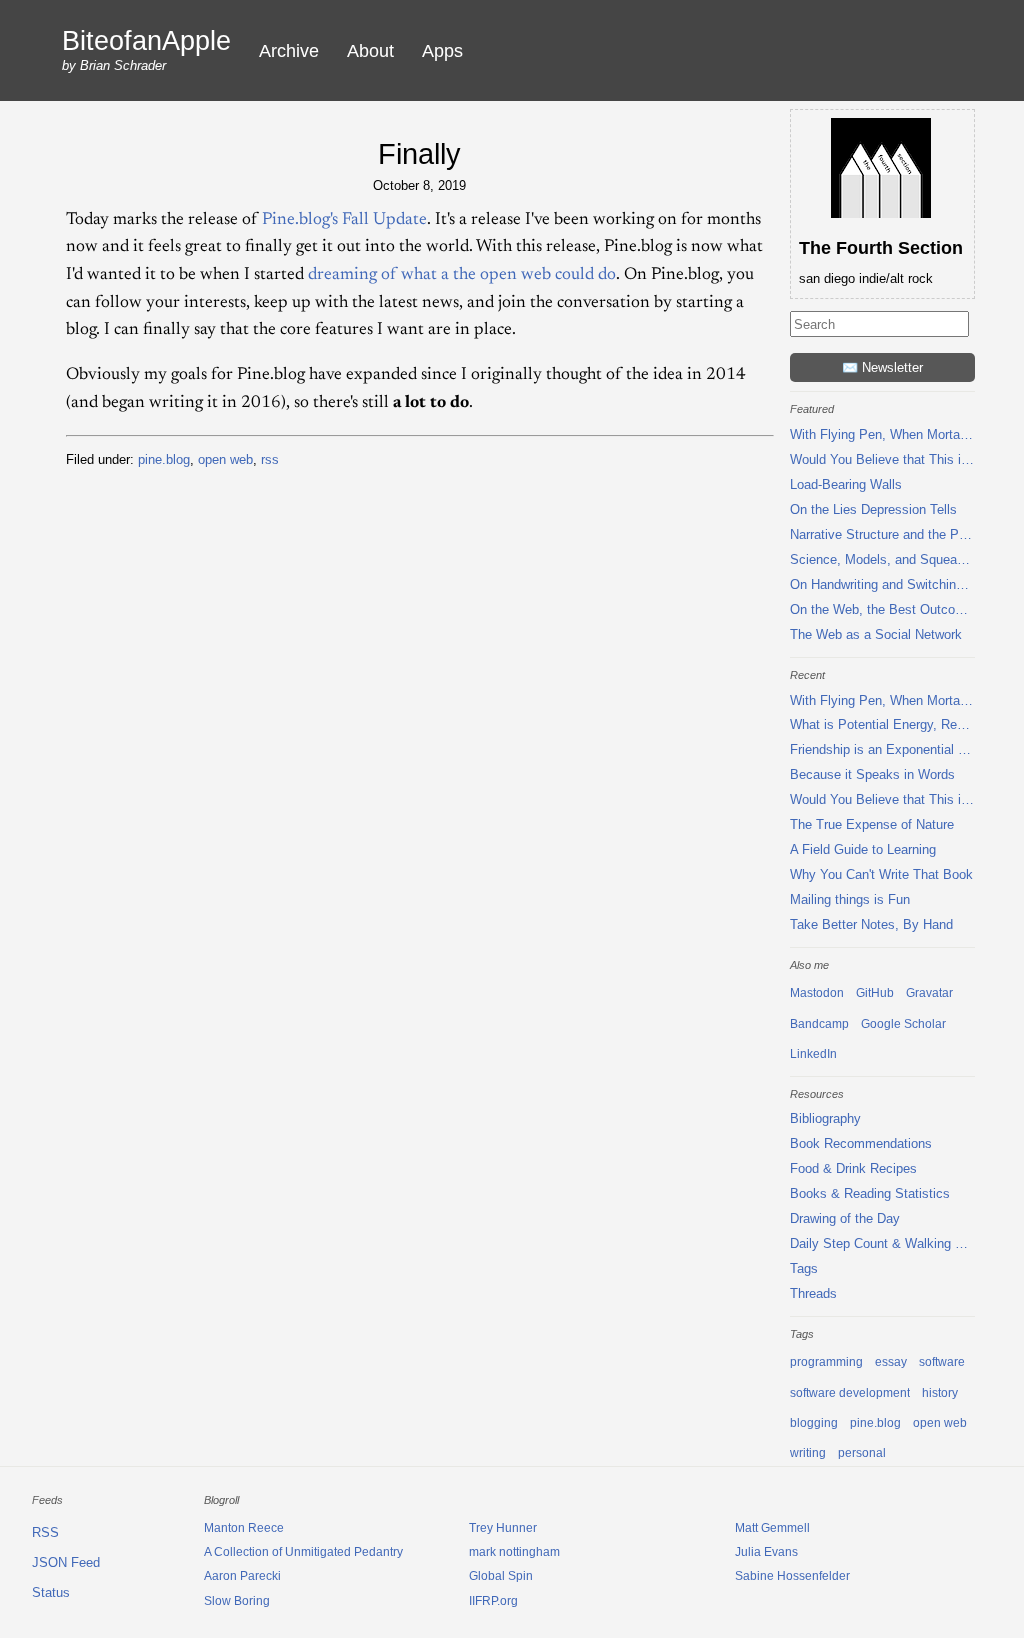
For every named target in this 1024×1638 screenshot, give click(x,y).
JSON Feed (66, 1562)
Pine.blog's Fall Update (344, 220)
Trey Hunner (503, 1528)
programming (826, 1362)
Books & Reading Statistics (870, 1193)
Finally (419, 153)
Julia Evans (766, 1552)
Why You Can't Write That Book (881, 874)
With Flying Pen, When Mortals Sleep (882, 434)
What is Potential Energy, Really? (882, 724)
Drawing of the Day (845, 1218)
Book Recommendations (861, 1143)
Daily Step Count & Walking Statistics (882, 1243)
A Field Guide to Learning (863, 849)
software (942, 1362)
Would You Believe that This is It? (882, 459)
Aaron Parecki (242, 1576)
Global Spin (501, 1576)
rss (270, 459)
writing (808, 1453)
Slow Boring (237, 1601)
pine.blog (164, 459)
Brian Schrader (123, 65)
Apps (442, 51)
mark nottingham (514, 1552)
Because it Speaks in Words (872, 774)
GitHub (875, 993)
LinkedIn (813, 1054)
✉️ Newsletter (882, 367)
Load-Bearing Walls (846, 484)
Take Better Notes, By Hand (871, 924)
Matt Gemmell (772, 1528)
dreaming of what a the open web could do (462, 275)
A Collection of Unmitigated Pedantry (303, 1552)
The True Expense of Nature (872, 824)
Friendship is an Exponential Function (882, 749)
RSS (45, 1532)
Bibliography (825, 1118)
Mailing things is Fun (850, 899)
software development (850, 1393)
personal (862, 1453)
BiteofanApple (146, 41)
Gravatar (929, 993)
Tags (804, 1268)
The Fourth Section (881, 248)
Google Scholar (903, 1024)
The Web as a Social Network (876, 634)
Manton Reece (244, 1528)
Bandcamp (819, 1024)
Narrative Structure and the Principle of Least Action (882, 534)
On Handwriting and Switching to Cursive (882, 584)
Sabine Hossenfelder (792, 1576)
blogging (814, 1423)
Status (51, 1592)
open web (225, 459)
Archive (289, 51)
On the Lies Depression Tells (873, 509)
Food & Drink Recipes (853, 1168)
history (940, 1393)
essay (891, 1362)
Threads (813, 1293)
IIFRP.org (493, 1601)
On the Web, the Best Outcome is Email (882, 609)
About (370, 51)
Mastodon (817, 993)
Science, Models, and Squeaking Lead (882, 559)
